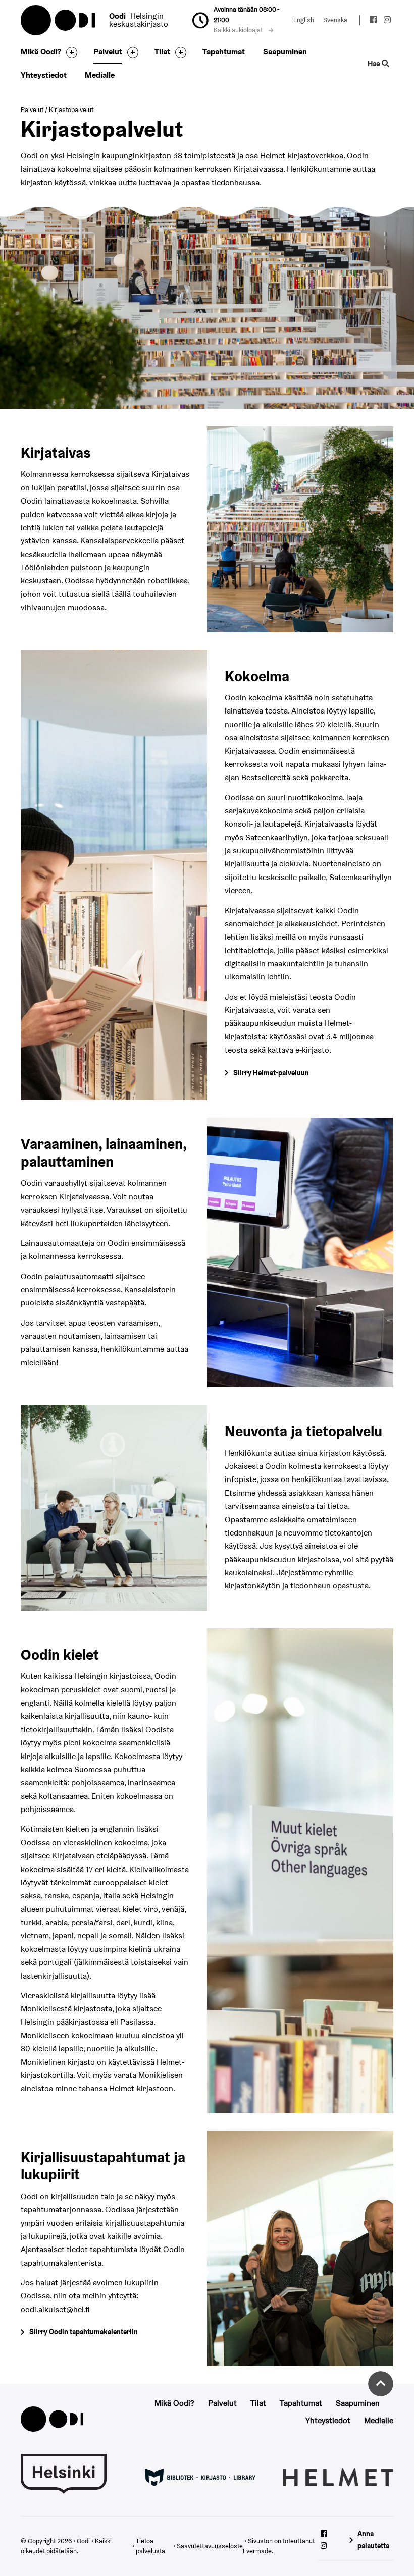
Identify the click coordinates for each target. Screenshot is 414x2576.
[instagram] (387, 21)
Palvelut (108, 52)
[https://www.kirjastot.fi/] (200, 2477)
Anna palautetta (373, 2539)
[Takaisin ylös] (381, 2384)
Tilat (162, 52)
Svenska (335, 20)
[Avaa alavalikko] (69, 52)
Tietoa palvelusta (150, 2546)
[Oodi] (52, 2418)
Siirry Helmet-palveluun (271, 1073)
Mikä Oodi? (41, 52)
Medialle (100, 75)
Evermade (257, 2551)
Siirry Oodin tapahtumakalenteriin (84, 2332)
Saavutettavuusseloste (210, 2546)
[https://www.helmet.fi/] (338, 2477)
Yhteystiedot (44, 75)
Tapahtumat (224, 52)
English (304, 20)
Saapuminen (285, 52)
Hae (375, 63)
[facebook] (374, 21)
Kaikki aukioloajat (239, 30)
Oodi (59, 20)
